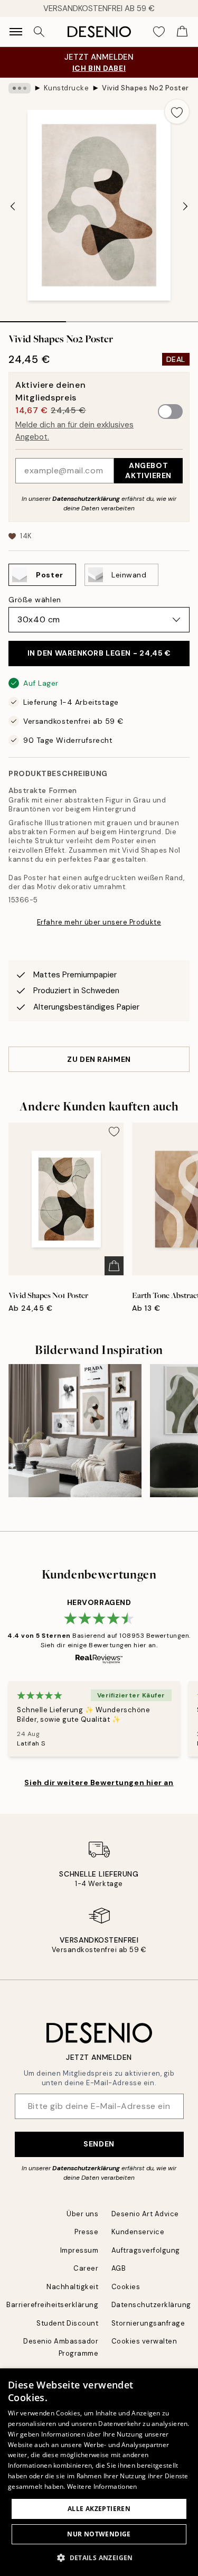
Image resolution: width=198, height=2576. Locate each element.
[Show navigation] (16, 32)
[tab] (33, 318)
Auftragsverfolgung (146, 2250)
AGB (119, 2268)
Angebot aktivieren (148, 470)
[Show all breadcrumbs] (20, 88)
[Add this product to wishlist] (177, 111)
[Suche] (39, 32)
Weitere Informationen (102, 2486)
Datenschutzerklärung (86, 499)
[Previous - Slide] (13, 206)
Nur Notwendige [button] (99, 2534)
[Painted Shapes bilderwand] (75, 1431)
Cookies (126, 2287)
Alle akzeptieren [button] (99, 2509)
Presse (86, 2232)
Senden (99, 2144)
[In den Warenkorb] (114, 1266)
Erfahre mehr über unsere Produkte (99, 922)
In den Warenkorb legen (99, 653)
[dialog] (99, 2472)
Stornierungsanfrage (148, 2323)
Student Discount (67, 2323)
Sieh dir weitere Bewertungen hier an (99, 1782)
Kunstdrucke (67, 88)
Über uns (82, 2214)
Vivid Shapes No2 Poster (145, 88)
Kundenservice (138, 2232)
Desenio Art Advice (145, 2214)
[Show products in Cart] (182, 32)
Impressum (79, 2250)
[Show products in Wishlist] (159, 32)
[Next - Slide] (185, 206)
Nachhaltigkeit (72, 2287)
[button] (99, 2558)
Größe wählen (35, 600)
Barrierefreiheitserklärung (53, 2305)
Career (86, 2268)
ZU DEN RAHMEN (99, 1059)
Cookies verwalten (144, 2341)
